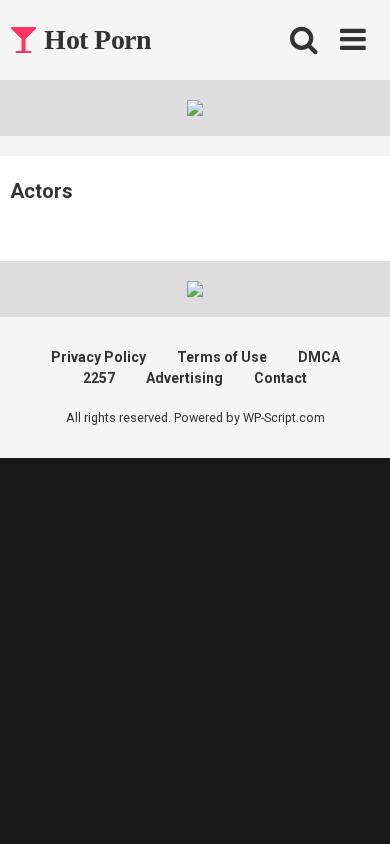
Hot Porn (94, 39)
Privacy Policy (98, 357)
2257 (99, 378)
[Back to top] (353, 803)
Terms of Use (222, 357)
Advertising (184, 378)
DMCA (319, 357)
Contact (280, 378)
